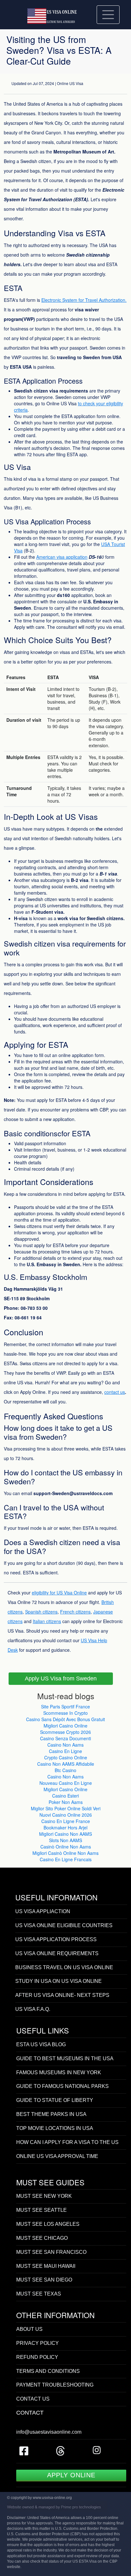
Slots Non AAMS (65, 1840)
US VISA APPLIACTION (43, 1911)
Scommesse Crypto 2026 (65, 1732)
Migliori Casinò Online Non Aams (65, 1853)
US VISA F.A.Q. (33, 2009)
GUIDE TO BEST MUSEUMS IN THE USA (65, 2058)
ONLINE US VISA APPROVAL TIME (57, 2156)
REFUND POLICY (37, 2357)
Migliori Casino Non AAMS (65, 1834)
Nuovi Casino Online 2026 (66, 1815)
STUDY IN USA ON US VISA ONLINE (59, 1981)
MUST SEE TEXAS (39, 2294)
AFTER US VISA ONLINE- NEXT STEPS (62, 1995)
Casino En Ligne (65, 1751)
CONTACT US (33, 2399)
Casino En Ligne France (66, 1821)
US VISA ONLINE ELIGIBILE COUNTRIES (64, 1925)
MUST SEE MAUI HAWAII (46, 2266)
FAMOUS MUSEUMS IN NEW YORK (59, 2072)
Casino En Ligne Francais (66, 1859)
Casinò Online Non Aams (66, 1847)
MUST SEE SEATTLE (41, 2210)
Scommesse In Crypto (65, 1713)
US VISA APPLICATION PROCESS (56, 1939)
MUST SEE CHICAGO (42, 2238)
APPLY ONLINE (71, 2475)
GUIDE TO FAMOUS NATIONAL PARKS (62, 2086)
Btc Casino (65, 1770)
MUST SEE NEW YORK (44, 2196)
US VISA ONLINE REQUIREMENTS (57, 1953)
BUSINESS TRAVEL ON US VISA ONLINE (64, 1967)
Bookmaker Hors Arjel (65, 1827)
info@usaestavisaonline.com (49, 2432)
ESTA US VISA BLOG (41, 2044)
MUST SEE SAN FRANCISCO (51, 2252)
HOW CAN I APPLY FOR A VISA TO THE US (67, 2142)
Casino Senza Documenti (65, 1738)
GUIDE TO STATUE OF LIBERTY (55, 2100)
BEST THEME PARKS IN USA (51, 2114)
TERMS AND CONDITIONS (48, 2371)
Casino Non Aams (65, 1745)
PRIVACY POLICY (38, 2343)
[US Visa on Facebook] (24, 2453)
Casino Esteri (65, 1796)
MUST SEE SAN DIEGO (44, 2280)
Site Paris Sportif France (65, 1707)
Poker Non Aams (66, 1802)
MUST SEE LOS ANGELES (48, 2224)
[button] (61, 1679)
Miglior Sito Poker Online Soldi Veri (66, 1808)
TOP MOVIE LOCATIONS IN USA (55, 2128)
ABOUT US (29, 2329)
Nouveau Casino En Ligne (66, 1783)
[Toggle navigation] (108, 14)
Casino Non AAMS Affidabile (66, 1764)
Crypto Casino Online (66, 1757)
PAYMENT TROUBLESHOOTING (55, 2385)
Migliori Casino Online (65, 1726)
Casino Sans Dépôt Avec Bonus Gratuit (65, 1719)
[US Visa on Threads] (60, 2453)
